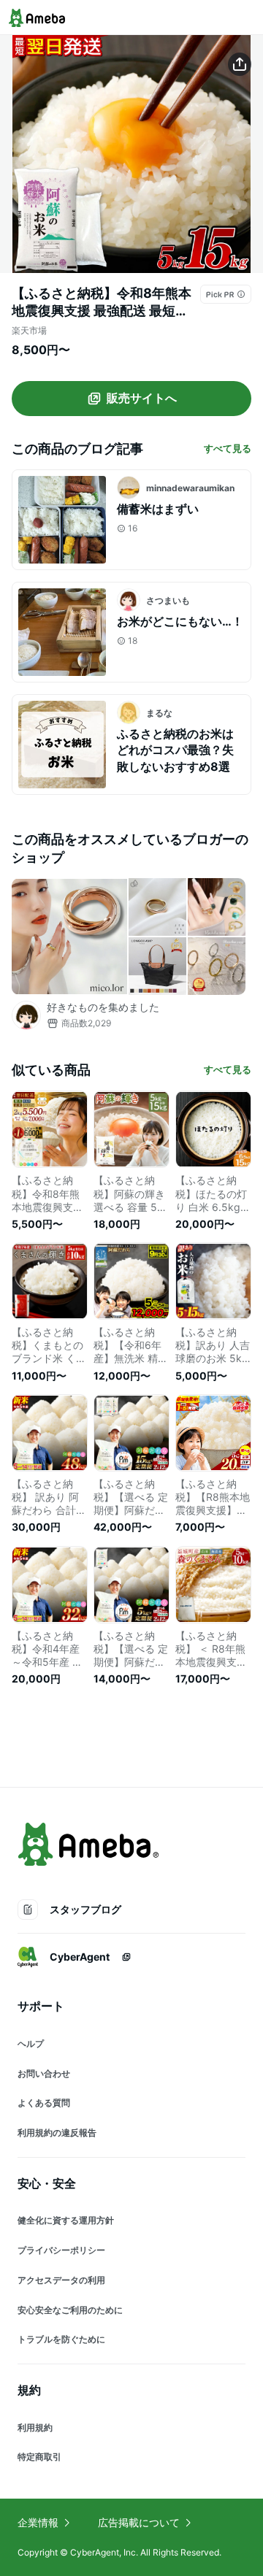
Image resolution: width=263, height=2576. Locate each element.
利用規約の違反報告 (57, 2133)
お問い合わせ (44, 2073)
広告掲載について (139, 2522)
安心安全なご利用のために (70, 2310)
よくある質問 (44, 2103)
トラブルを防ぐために (61, 2339)
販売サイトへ (142, 398)
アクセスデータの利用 (61, 2280)
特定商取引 (39, 2457)
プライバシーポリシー (61, 2250)
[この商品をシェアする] (240, 64)
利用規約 (35, 2427)
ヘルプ (31, 2044)
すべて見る (228, 448)
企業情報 (38, 2522)
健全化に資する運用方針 (66, 2220)
